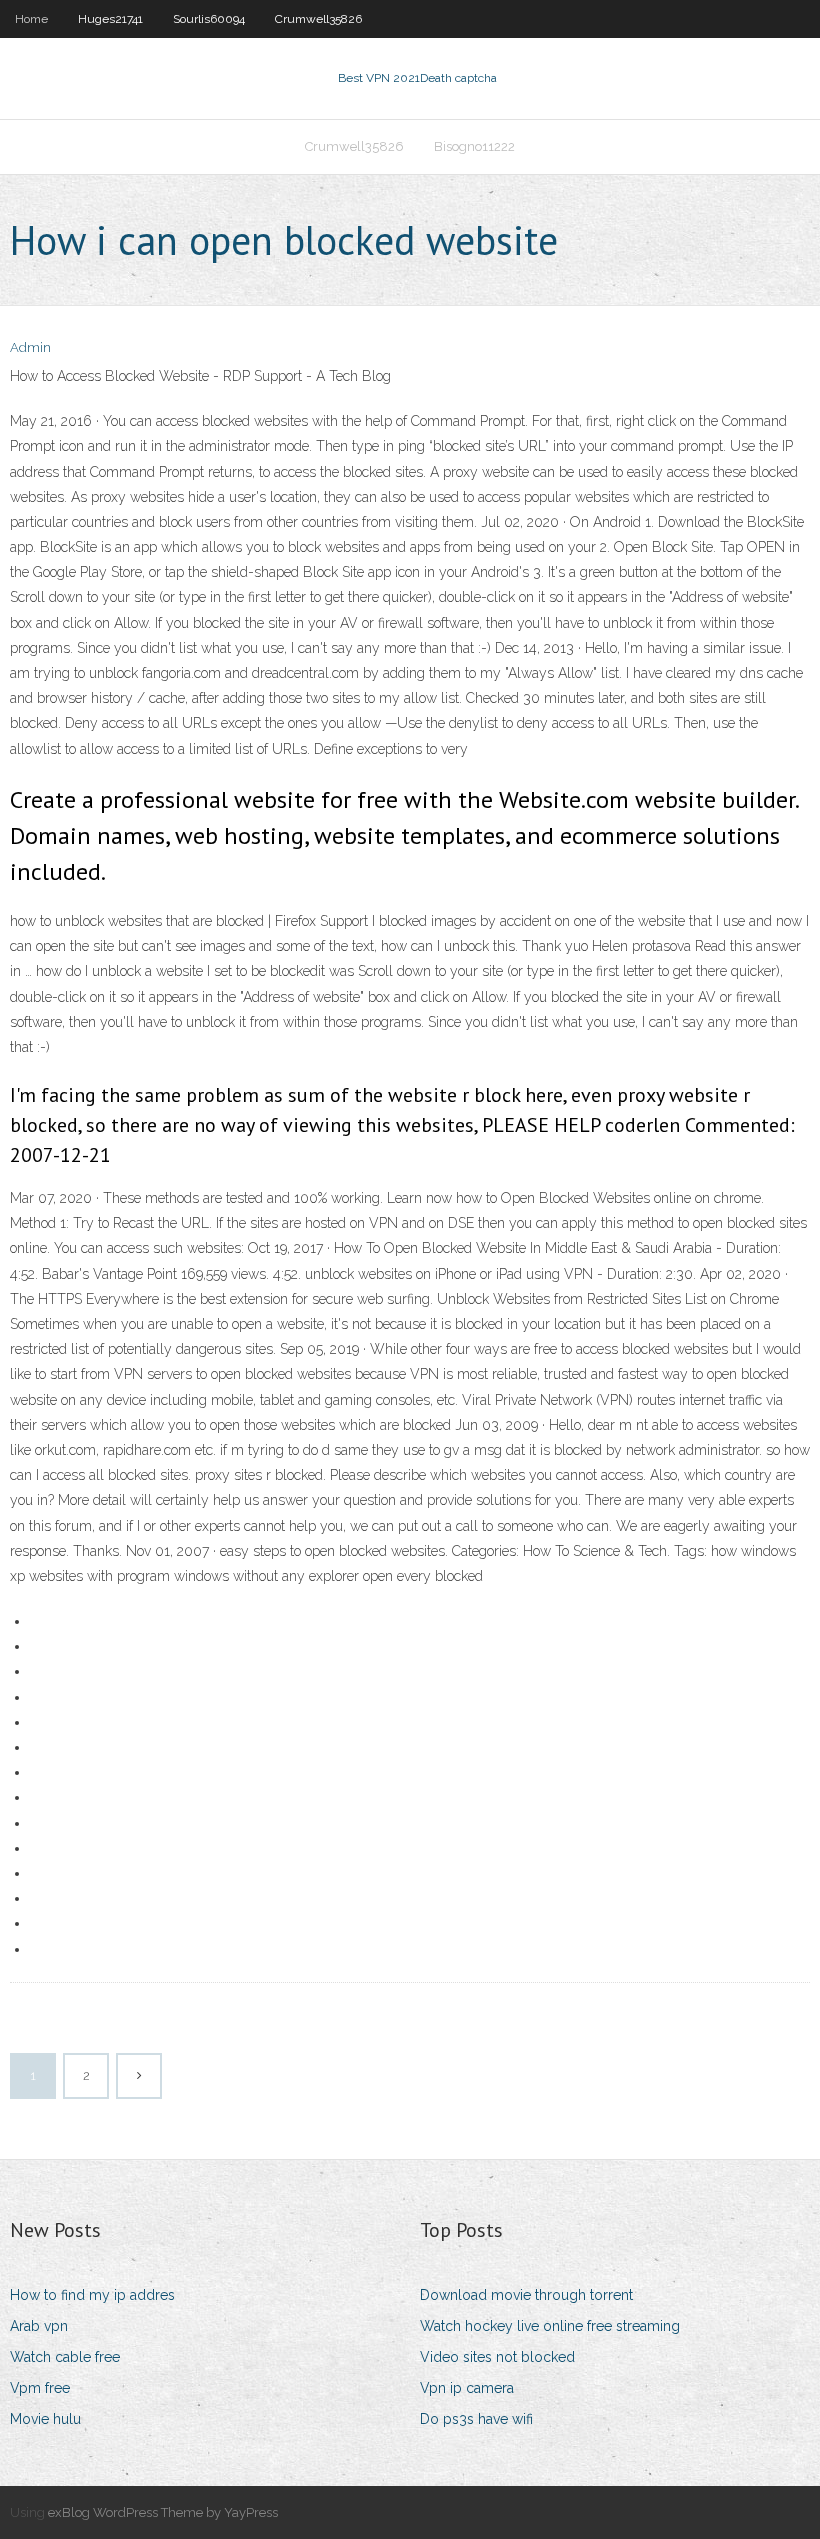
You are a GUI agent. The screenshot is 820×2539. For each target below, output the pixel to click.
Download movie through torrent (526, 2295)
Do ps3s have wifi (476, 2419)
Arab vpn (39, 2326)
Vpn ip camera (467, 2388)
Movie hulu (45, 2419)
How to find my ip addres (92, 2295)
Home (31, 19)
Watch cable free (65, 2357)
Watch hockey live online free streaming (550, 2326)
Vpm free (40, 2388)
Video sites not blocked (497, 2357)
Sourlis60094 (209, 19)
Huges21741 (110, 19)
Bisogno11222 (474, 146)
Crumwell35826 (318, 19)
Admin (30, 347)
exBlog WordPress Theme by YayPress (163, 2512)
